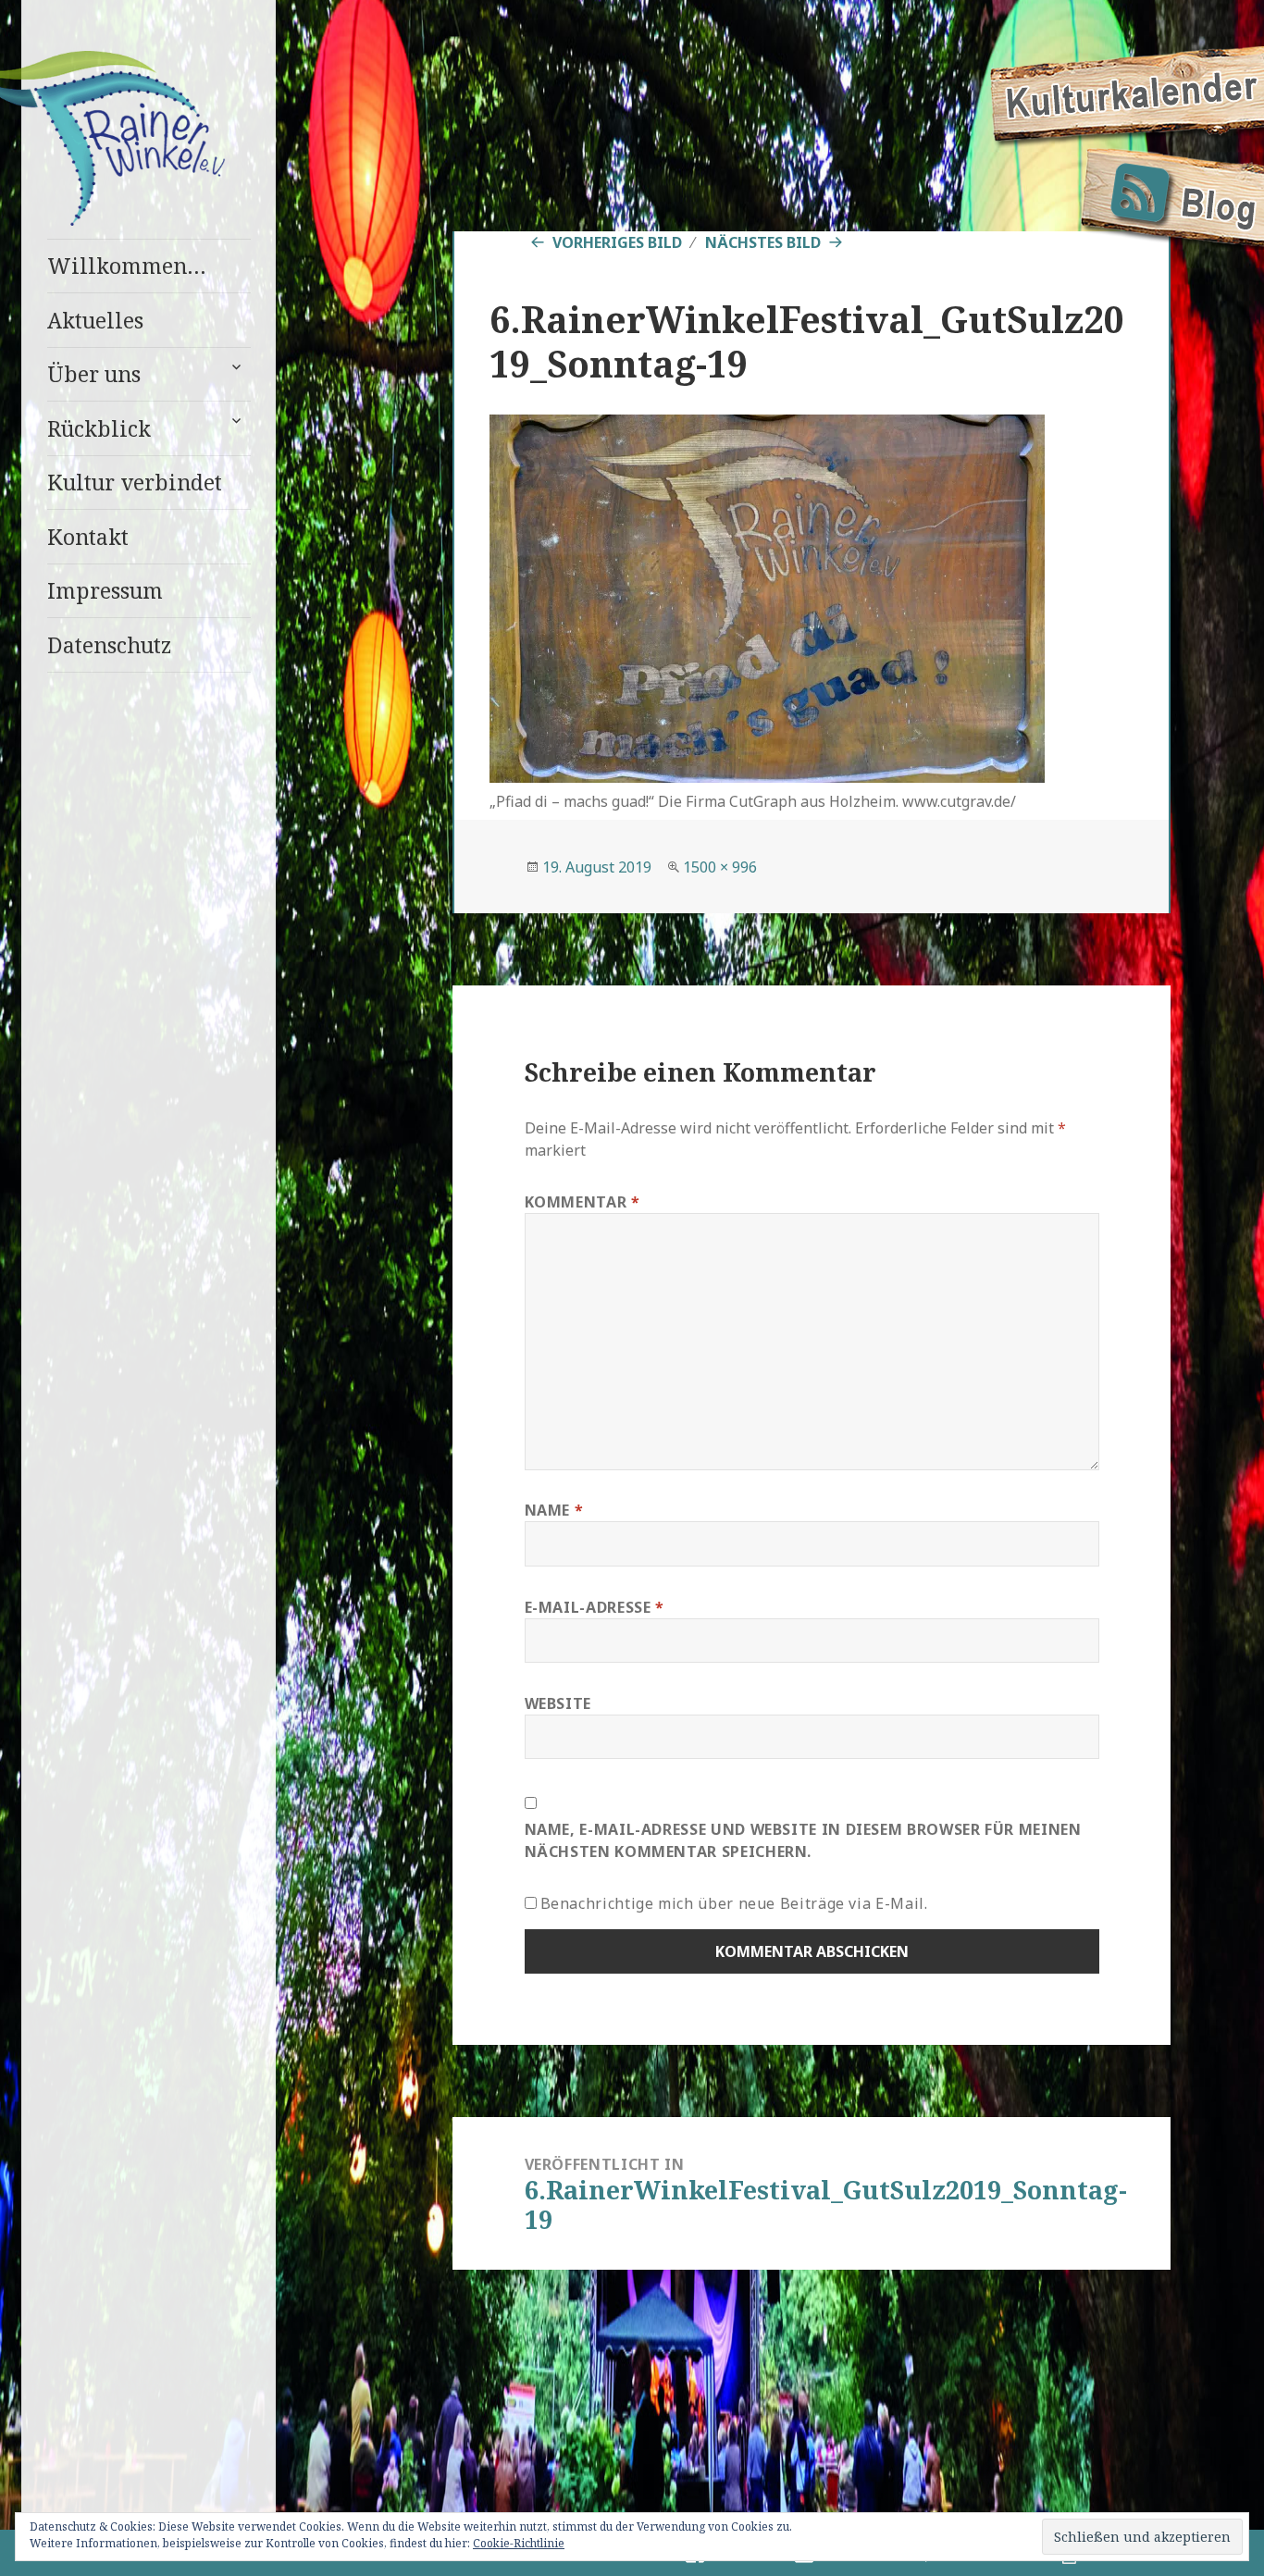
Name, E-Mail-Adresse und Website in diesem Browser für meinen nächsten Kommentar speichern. (803, 1840)
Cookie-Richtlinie (519, 2543)
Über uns (94, 374)
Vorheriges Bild (617, 242)
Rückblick (99, 428)
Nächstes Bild (763, 242)
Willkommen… (127, 266)
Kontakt (88, 537)
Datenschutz (109, 645)
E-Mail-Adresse (595, 1607)
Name (554, 1510)
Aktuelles (95, 320)
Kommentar (582, 1202)
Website (558, 1703)
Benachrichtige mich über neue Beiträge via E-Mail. (734, 1903)
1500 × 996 (720, 867)
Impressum (105, 590)
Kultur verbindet (135, 482)
